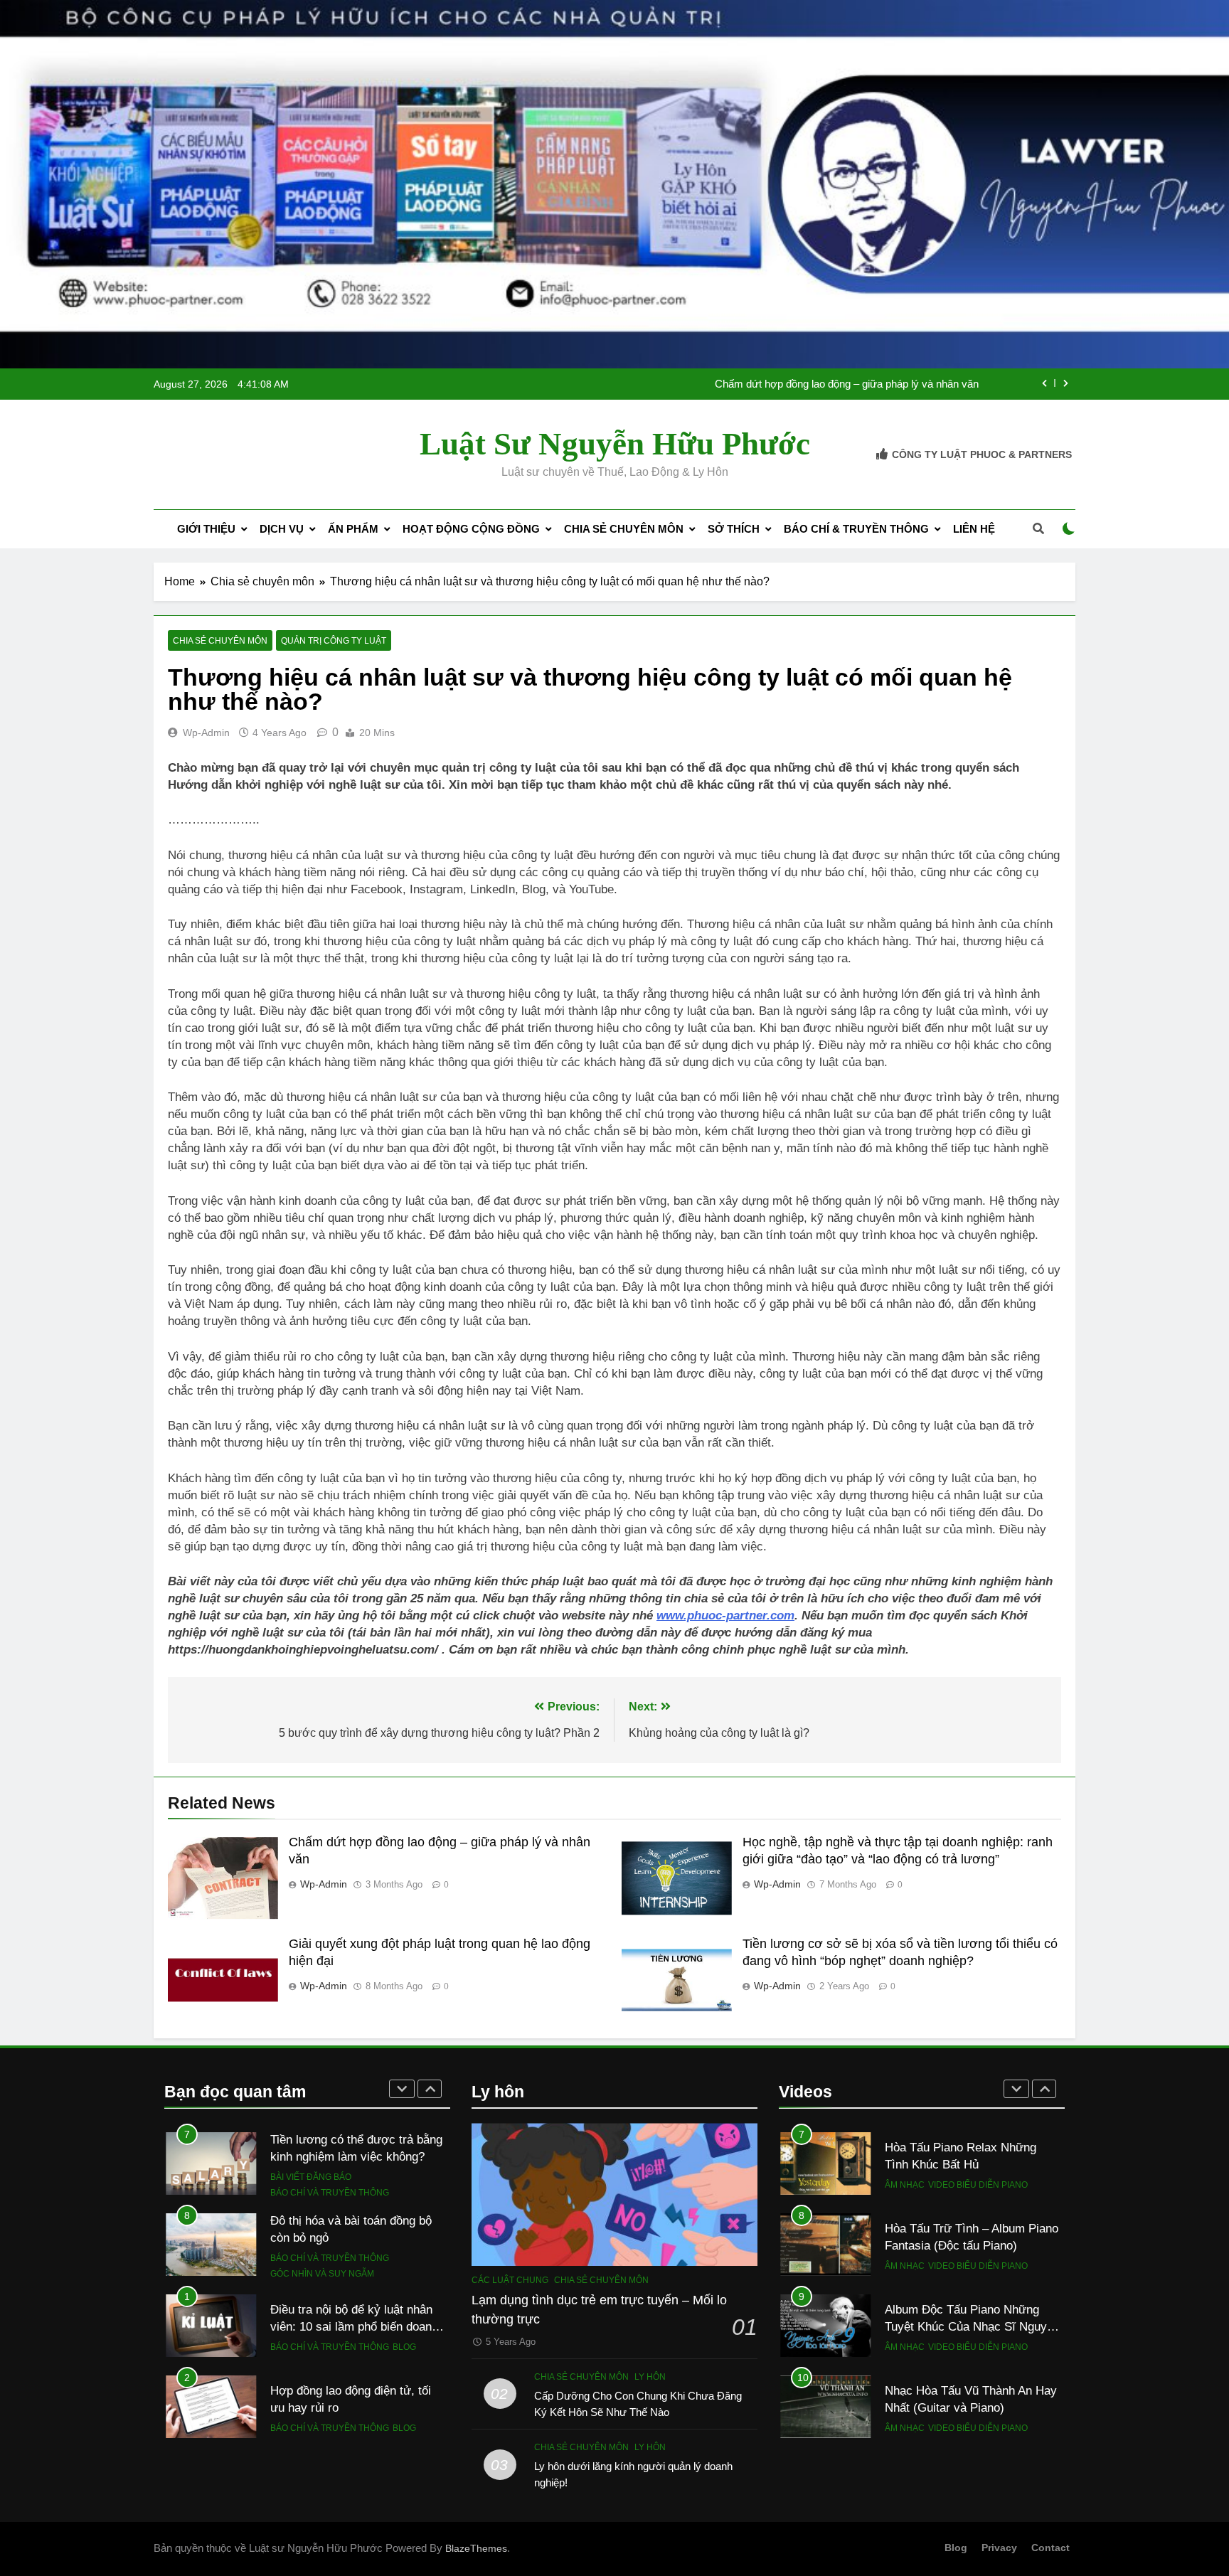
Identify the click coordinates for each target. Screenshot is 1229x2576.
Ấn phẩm (353, 529)
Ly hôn (650, 2377)
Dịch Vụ (282, 529)
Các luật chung (510, 2280)
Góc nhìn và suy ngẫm (322, 2237)
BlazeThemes (476, 2548)
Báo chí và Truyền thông (330, 2156)
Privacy (999, 2548)
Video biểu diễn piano (978, 2185)
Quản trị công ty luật (334, 641)
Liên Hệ (974, 529)
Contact (1050, 2548)
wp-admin (206, 733)
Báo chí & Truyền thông (856, 529)
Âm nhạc (905, 2185)
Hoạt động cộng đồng (471, 529)
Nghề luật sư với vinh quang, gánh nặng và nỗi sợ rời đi (850, 393)
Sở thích (734, 529)
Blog (404, 2311)
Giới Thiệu (206, 529)
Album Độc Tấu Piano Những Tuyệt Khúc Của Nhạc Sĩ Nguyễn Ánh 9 (972, 2327)
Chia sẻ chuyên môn (624, 529)
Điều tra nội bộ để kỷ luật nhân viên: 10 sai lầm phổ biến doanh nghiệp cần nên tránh (354, 2291)
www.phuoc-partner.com (725, 1616)
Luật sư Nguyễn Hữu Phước (615, 444)
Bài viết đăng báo (311, 2141)
